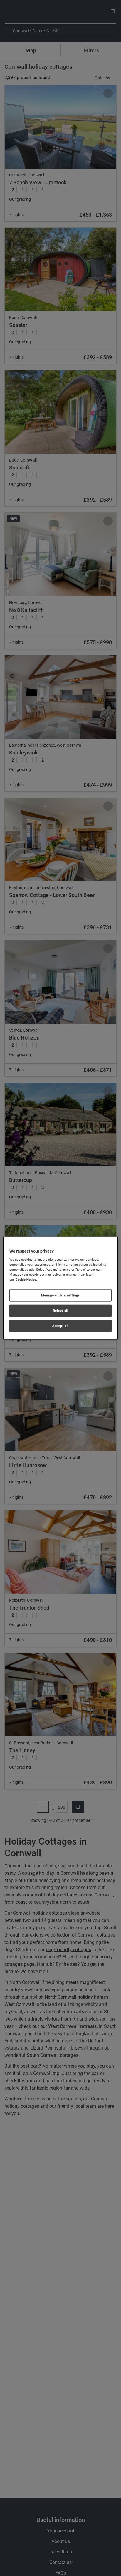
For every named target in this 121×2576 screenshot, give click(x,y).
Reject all (61, 1310)
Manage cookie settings (61, 1295)
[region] (60, 1288)
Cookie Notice (26, 1280)
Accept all (60, 1325)
